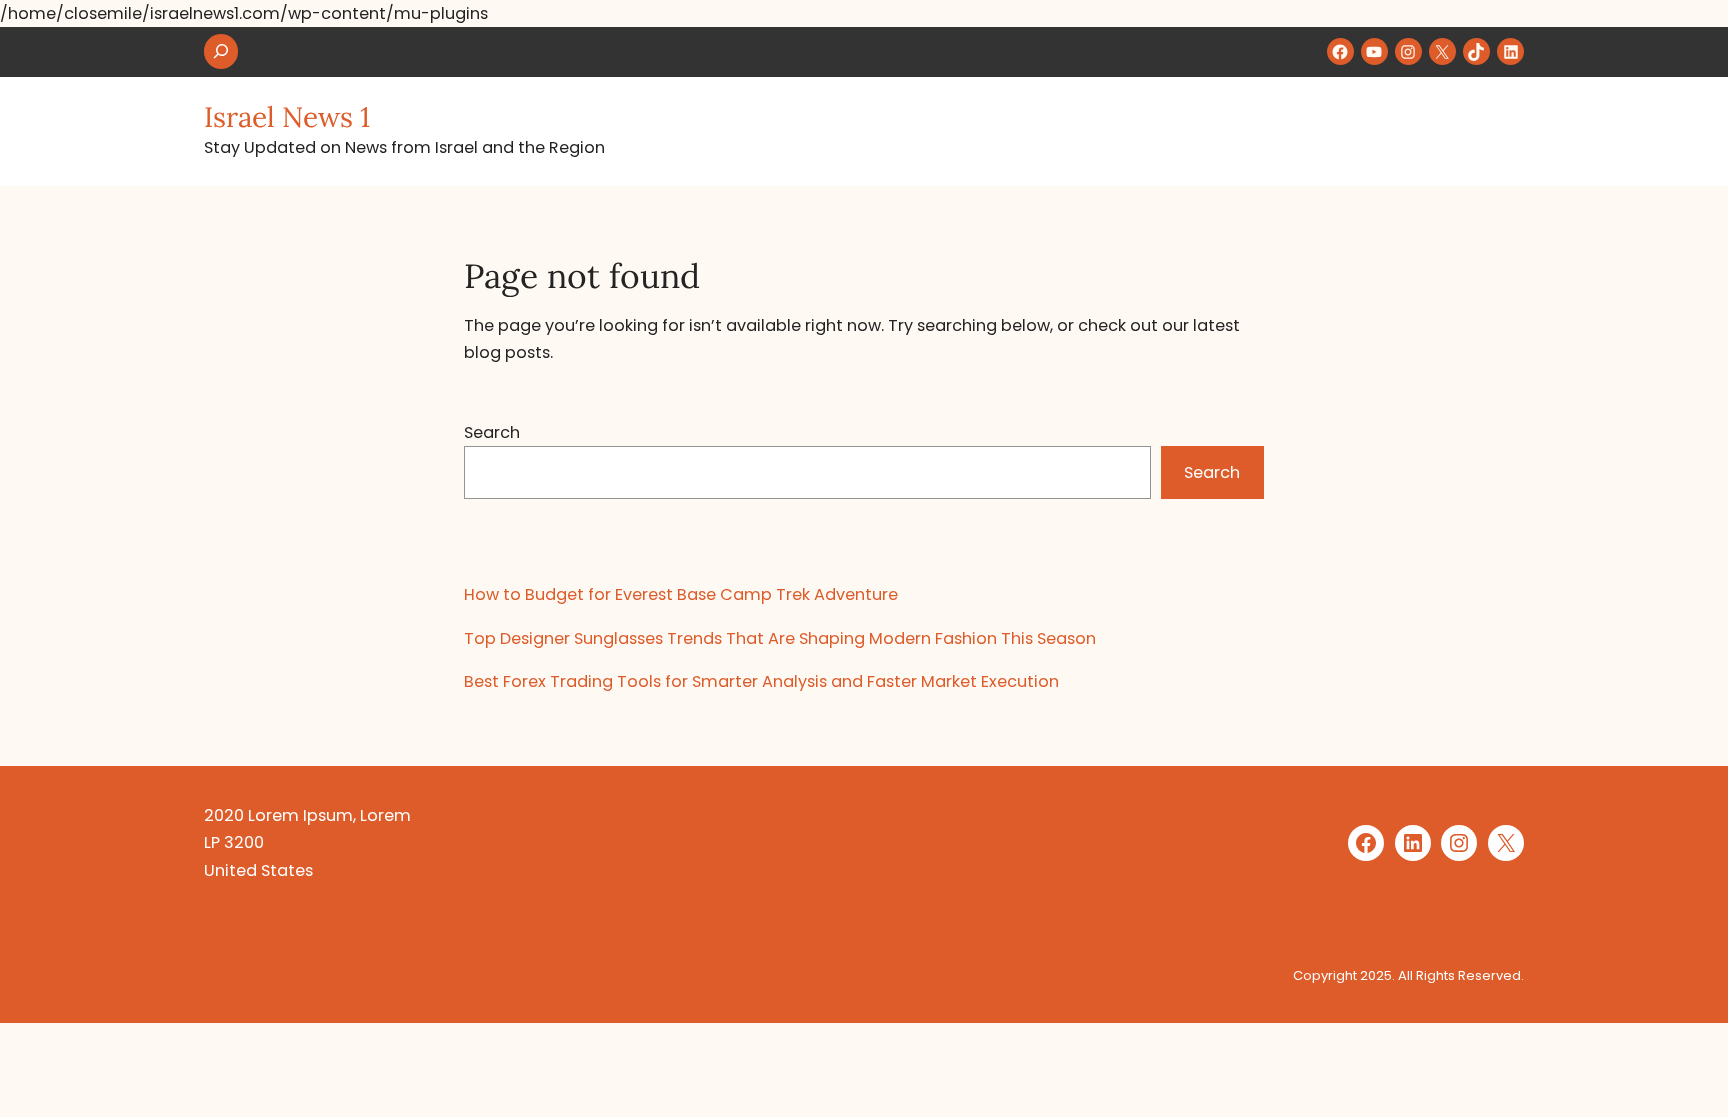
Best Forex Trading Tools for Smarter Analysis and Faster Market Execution (761, 681)
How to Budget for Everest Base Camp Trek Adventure (681, 594)
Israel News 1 (287, 117)
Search (492, 432)
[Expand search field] (221, 51)
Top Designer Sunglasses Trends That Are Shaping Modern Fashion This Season (780, 638)
